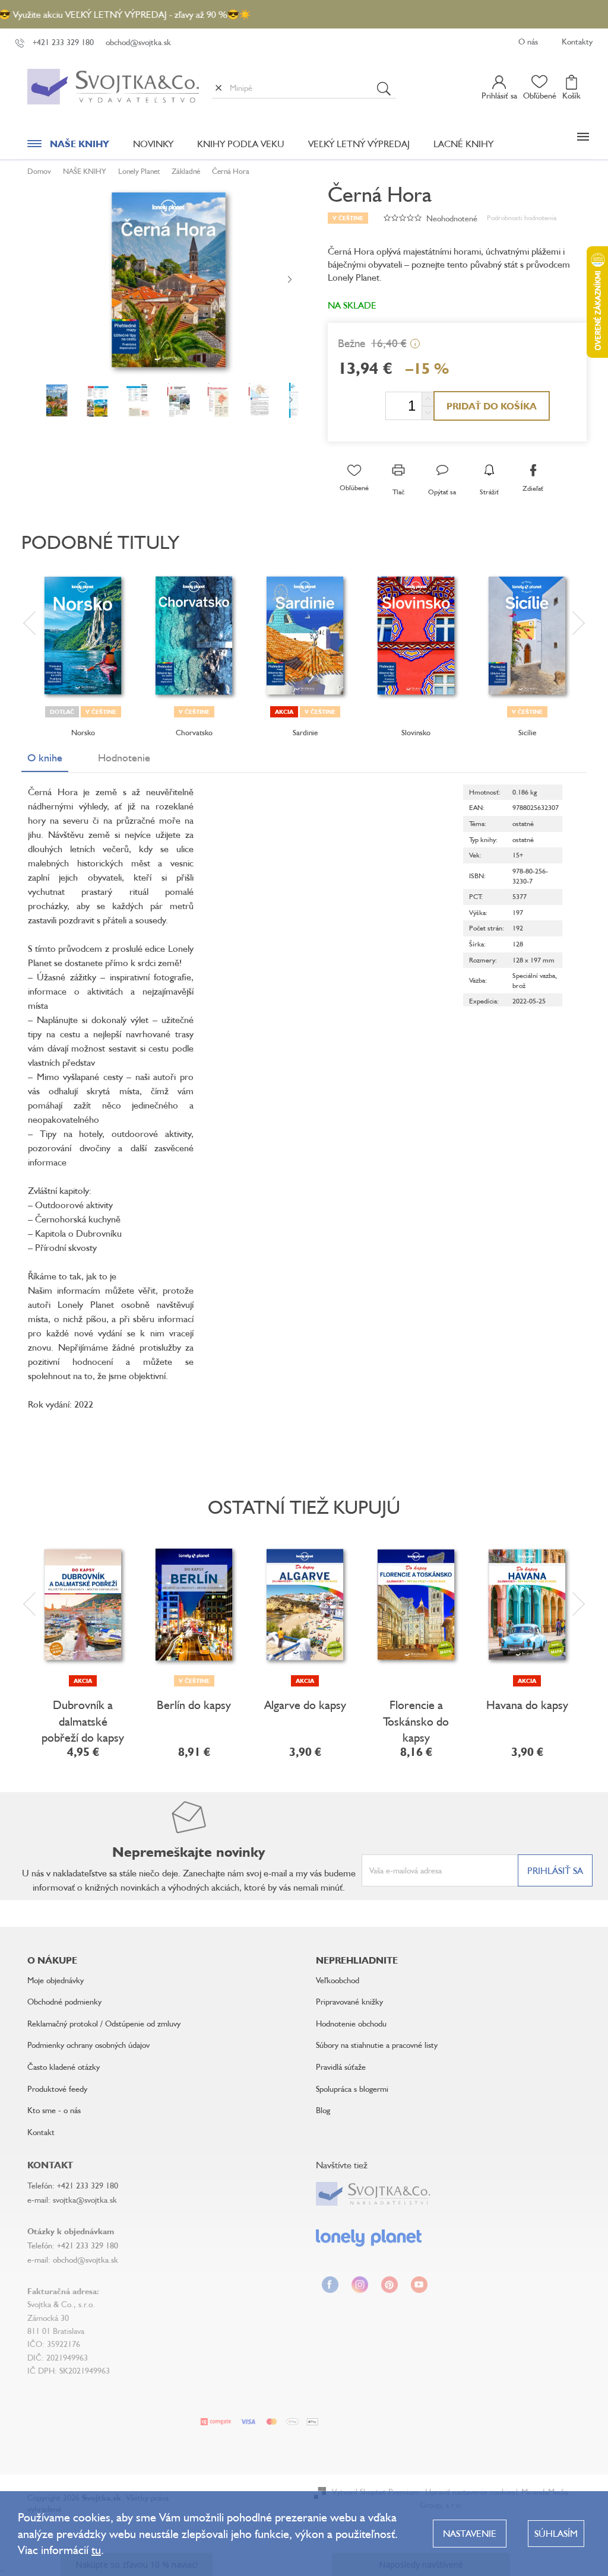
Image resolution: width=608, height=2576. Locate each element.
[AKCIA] (83, 1605)
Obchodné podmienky (64, 2001)
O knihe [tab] (45, 757)
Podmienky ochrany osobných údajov (88, 2045)
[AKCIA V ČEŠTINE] (305, 636)
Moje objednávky (56, 1980)
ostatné (523, 823)
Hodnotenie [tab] (124, 757)
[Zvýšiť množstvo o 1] (427, 399)
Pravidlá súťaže (341, 2067)
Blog (323, 2110)
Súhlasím (556, 2533)
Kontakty (577, 41)
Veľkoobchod (338, 1980)
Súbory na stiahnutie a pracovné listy (377, 2045)
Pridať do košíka (492, 406)
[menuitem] (68, 147)
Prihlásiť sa (555, 1870)
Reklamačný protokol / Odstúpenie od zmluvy (104, 2023)
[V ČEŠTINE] (194, 636)
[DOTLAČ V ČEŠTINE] (83, 636)
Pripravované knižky (349, 2001)
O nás (528, 41)
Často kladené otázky (64, 2067)
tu (96, 2550)
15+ (518, 855)
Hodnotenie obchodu (351, 2023)
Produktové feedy (57, 2089)
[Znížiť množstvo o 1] (427, 413)
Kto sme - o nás (54, 2110)
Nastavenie (470, 2533)
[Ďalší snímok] (290, 280)
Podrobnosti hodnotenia (522, 217)
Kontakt (41, 2132)
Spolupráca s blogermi (352, 2089)
